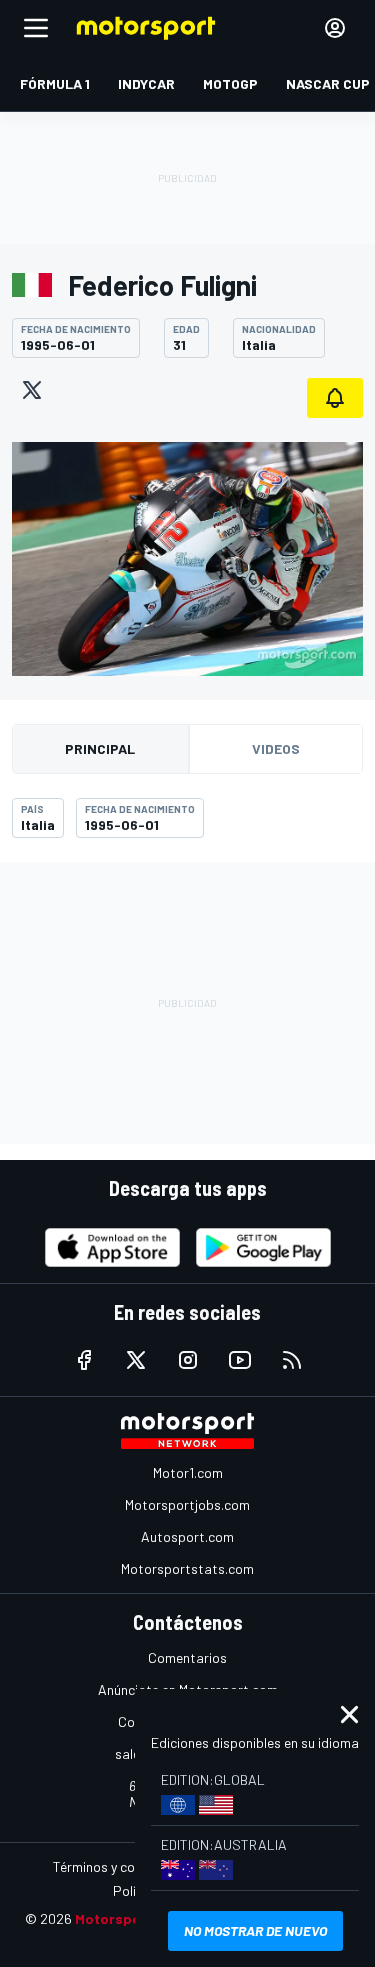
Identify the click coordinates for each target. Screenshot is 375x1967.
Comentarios (187, 1657)
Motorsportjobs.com (187, 1504)
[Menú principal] (36, 28)
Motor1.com (188, 1472)
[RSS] (292, 1360)
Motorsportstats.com (187, 1568)
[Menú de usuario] (335, 28)
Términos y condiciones (122, 1866)
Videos (276, 748)
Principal (100, 748)
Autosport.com (187, 1536)
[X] (32, 390)
